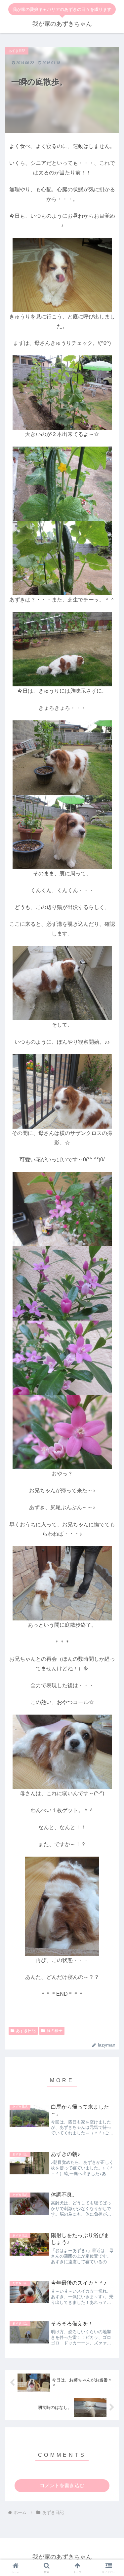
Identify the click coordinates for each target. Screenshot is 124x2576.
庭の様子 (55, 2031)
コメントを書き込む (62, 2485)
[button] (111, 1436)
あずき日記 (26, 2031)
